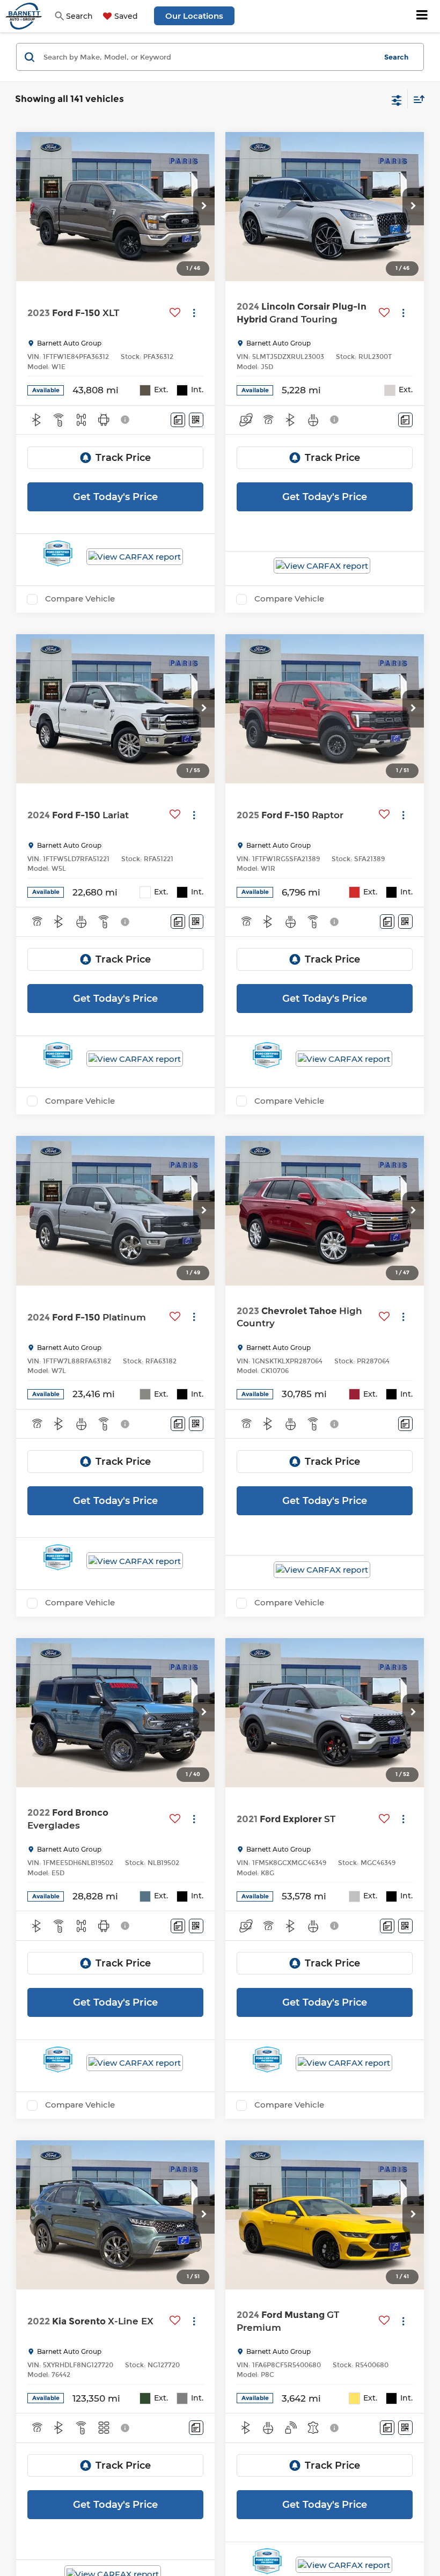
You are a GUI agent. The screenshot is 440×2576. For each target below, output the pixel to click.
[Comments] (178, 420)
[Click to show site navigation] (422, 16)
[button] (204, 207)
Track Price (123, 458)
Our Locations (194, 16)
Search (396, 57)
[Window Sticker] (196, 420)
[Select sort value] (416, 99)
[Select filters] (397, 99)
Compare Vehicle (80, 599)
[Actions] (194, 313)
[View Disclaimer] (126, 420)
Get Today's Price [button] (115, 497)
